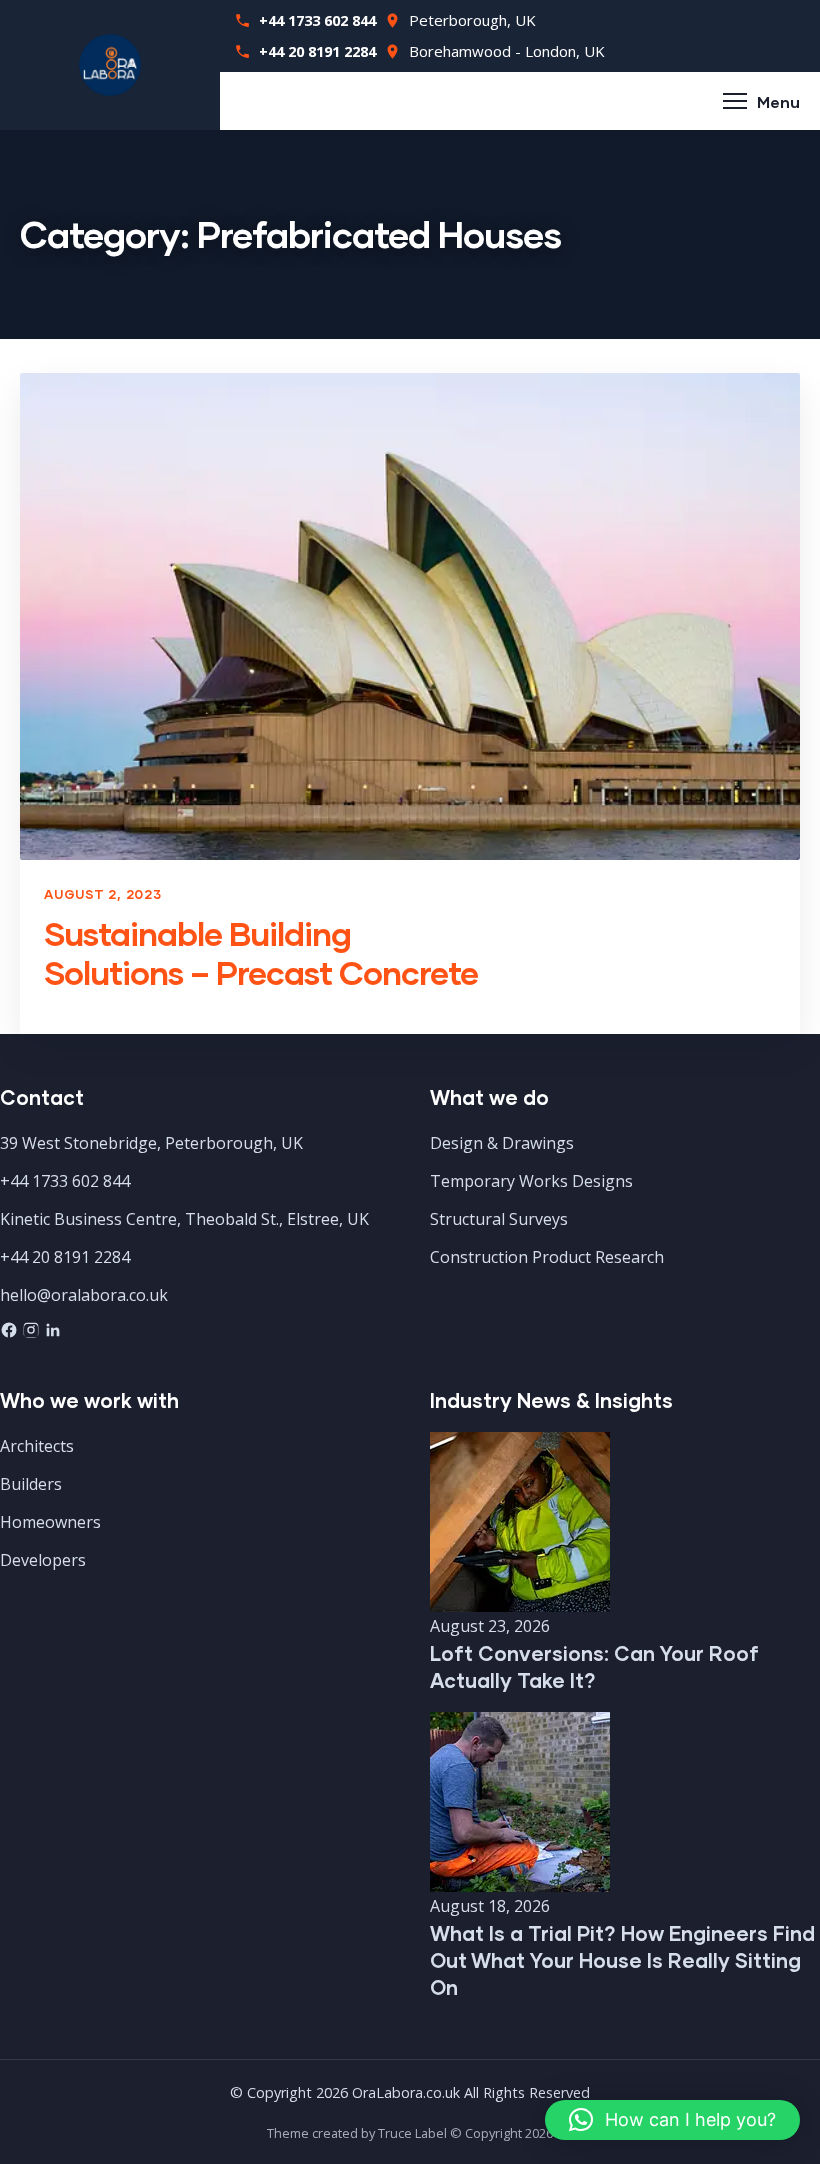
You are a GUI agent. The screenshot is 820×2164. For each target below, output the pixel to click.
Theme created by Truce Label (357, 2133)
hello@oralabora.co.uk (84, 1295)
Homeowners (50, 1522)
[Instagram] (33, 1333)
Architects (37, 1446)
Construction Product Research (547, 1257)
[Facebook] (11, 1333)
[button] (672, 2120)
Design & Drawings (502, 1143)
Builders (31, 1484)
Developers (43, 1560)
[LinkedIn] (53, 1333)
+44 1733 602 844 (317, 20)
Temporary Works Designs (531, 1181)
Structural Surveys (499, 1219)
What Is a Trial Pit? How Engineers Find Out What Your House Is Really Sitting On (622, 1960)
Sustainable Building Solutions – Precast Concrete (261, 953)
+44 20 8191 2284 (317, 51)
